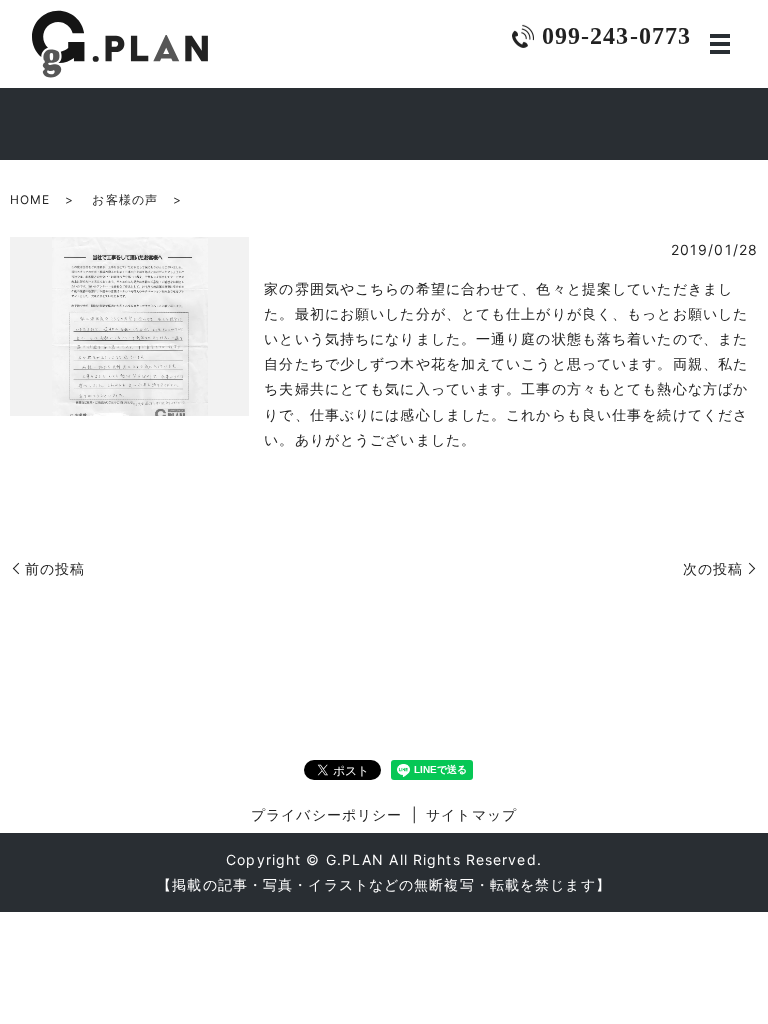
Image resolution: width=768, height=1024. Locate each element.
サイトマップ (471, 814)
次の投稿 (713, 568)
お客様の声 (125, 199)
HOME (30, 199)
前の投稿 (55, 568)
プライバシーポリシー (326, 814)
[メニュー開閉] (720, 44)
